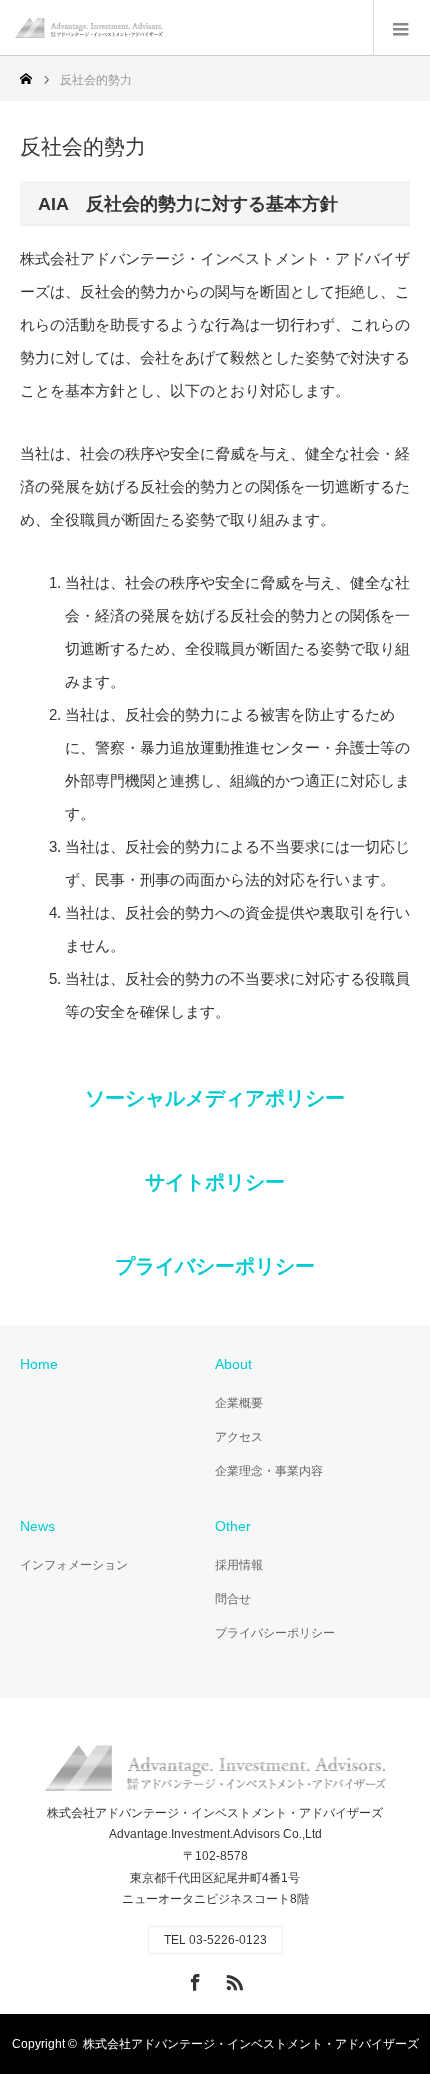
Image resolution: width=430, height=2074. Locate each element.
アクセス (239, 1437)
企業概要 (239, 1403)
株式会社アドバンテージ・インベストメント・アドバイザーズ (251, 2044)
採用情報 (239, 1565)
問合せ (233, 1599)
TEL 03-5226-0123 (215, 1940)
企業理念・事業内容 (269, 1471)
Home (39, 1364)
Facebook (193, 1979)
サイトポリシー (215, 1182)
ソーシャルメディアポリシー (215, 1098)
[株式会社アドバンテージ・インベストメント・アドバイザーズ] (163, 28)
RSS (232, 1979)
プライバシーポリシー (215, 1266)
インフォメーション (74, 1565)
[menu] (401, 28)
